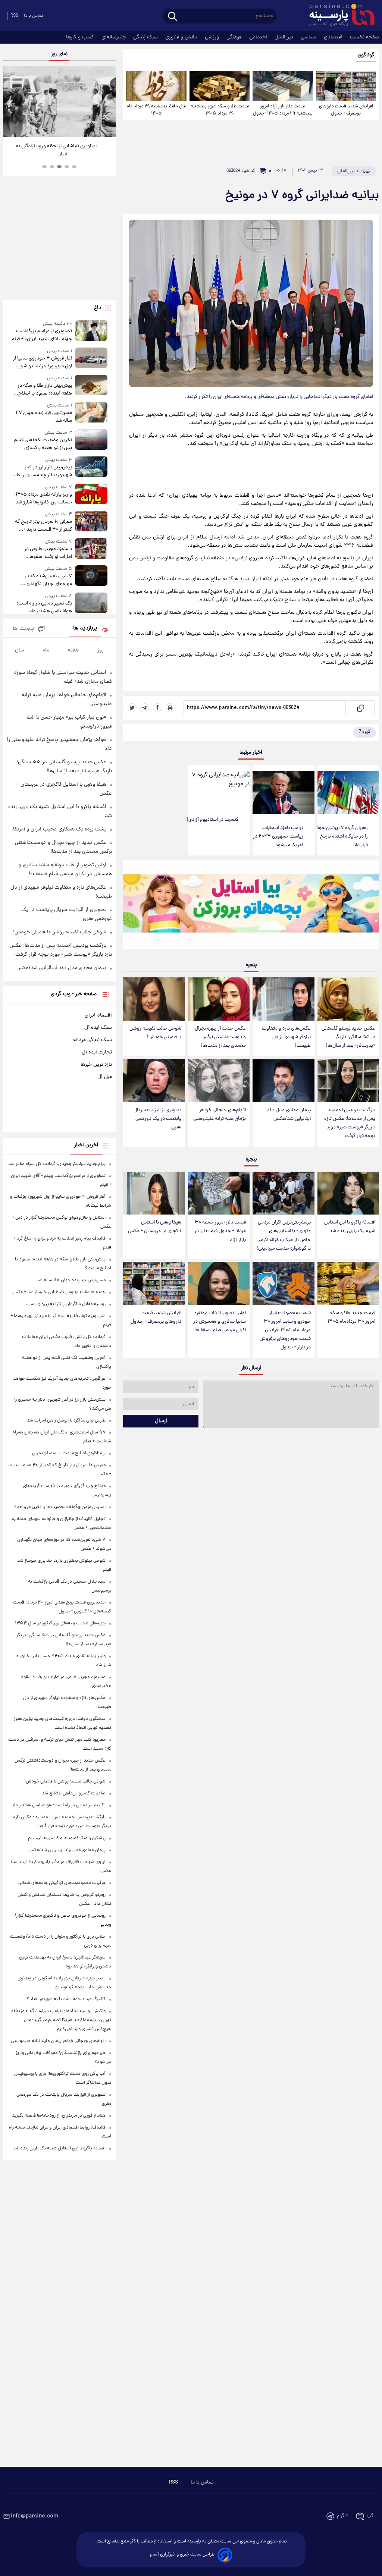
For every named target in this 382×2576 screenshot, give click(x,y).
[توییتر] (132, 708)
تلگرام (342, 2516)
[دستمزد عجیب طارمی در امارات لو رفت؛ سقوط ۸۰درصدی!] (91, 549)
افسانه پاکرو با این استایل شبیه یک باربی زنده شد (350, 1227)
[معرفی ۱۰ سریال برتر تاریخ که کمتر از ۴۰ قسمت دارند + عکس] (91, 522)
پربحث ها (23, 629)
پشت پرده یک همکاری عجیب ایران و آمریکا (60, 829)
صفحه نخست (364, 37)
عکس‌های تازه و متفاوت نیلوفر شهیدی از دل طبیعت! (286, 1037)
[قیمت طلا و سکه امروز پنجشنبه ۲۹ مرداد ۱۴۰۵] (220, 86)
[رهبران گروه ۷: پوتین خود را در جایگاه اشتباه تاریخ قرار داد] (348, 792)
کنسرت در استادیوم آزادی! (213, 820)
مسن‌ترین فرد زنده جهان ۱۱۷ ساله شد (44, 417)
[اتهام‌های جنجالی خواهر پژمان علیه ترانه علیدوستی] (219, 1081)
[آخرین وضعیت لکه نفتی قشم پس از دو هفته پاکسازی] (91, 441)
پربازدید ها (85, 629)
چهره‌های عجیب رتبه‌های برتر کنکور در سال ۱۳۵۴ (60, 1623)
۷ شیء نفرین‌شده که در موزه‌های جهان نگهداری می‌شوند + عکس (48, 580)
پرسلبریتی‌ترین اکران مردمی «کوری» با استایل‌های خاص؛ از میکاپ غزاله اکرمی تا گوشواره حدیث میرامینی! (284, 1235)
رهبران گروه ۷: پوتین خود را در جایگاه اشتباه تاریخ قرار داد (342, 837)
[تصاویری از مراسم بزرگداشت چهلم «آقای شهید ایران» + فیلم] (91, 332)
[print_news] (170, 708)
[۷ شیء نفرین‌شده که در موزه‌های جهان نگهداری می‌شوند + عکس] (91, 577)
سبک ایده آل (98, 1028)
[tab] (74, 167)
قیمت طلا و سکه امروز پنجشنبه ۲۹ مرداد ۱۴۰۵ (220, 110)
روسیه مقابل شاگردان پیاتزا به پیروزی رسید (66, 1304)
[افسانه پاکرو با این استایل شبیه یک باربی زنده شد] (348, 1193)
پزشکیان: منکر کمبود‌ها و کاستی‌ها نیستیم (67, 1838)
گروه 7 (365, 732)
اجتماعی (259, 37)
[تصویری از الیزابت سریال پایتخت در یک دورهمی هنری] (154, 1081)
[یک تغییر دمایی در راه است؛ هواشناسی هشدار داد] (91, 604)
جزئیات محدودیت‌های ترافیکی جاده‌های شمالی (62, 1883)
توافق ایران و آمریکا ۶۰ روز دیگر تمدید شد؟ (60, 146)
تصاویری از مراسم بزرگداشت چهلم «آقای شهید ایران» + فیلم (42, 335)
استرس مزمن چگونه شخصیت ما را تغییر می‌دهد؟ (60, 1507)
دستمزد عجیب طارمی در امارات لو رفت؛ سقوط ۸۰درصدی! (48, 553)
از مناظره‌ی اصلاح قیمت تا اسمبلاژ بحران (69, 1453)
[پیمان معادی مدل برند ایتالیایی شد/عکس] (283, 1081)
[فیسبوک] (157, 708)
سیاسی (309, 37)
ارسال (161, 1421)
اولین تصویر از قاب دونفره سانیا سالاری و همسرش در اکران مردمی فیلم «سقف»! (220, 1322)
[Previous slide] (11, 103)
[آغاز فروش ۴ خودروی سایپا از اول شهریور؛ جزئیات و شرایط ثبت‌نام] (91, 359)
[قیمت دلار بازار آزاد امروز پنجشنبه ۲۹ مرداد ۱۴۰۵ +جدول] (283, 86)
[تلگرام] (145, 708)
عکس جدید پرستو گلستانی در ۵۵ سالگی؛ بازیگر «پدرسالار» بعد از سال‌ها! (348, 1037)
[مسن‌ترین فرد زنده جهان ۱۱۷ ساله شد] (91, 413)
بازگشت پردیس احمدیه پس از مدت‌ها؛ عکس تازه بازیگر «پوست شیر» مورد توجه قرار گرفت (350, 1123)
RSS (14, 16)
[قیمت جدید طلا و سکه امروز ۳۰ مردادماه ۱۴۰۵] (348, 1284)
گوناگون (366, 55)
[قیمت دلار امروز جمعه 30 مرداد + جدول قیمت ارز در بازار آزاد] (219, 1193)
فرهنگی (235, 37)
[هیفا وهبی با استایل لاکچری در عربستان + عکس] (154, 1193)
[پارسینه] (338, 16)
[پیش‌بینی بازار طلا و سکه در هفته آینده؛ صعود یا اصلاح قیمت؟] (91, 386)
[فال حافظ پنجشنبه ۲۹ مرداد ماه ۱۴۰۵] (156, 86)
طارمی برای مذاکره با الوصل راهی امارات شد (66, 1421)
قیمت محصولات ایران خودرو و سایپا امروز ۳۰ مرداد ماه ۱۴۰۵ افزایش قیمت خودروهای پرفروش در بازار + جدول (285, 1331)
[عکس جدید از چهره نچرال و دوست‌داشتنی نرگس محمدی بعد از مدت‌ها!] (219, 999)
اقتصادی (334, 37)
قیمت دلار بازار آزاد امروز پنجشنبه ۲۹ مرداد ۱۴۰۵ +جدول (283, 110)
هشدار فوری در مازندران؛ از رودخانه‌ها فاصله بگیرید (59, 2116)
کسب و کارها (81, 37)
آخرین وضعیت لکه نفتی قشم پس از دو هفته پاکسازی (43, 444)
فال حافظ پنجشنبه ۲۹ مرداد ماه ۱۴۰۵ (156, 110)
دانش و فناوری (182, 37)
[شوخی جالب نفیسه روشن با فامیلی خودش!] (154, 999)
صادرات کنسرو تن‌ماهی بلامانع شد (74, 1793)
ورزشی (213, 37)
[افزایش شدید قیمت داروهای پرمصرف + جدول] (346, 86)
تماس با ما (34, 16)
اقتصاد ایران (98, 1015)
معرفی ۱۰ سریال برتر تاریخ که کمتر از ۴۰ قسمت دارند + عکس (43, 526)
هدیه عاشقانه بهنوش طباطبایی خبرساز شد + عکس (59, 1292)
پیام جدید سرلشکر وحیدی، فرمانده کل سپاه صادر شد (57, 1164)
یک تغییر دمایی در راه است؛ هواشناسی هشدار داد (44, 607)
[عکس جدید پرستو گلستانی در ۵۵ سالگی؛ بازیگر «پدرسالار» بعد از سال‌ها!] (348, 999)
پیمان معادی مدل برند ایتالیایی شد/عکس (289, 1115)
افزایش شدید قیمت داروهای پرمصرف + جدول (346, 110)
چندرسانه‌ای (114, 37)
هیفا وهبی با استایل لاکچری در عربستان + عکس (155, 1227)
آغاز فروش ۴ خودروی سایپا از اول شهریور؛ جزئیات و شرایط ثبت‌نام (43, 362)
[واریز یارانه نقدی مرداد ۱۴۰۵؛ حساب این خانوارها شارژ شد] (91, 495)
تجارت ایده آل (97, 1052)
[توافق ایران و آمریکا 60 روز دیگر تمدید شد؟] (59, 102)
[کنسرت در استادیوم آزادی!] (219, 788)
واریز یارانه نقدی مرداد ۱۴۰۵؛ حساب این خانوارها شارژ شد (43, 499)
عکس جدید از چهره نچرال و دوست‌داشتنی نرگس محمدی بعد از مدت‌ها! (220, 1037)
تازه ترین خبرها (96, 1065)
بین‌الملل (285, 37)
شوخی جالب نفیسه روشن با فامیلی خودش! (155, 1033)
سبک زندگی (146, 37)
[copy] (360, 708)
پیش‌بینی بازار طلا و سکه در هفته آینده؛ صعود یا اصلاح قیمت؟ (45, 390)
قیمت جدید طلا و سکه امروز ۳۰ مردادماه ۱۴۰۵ (351, 1317)
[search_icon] (173, 17)
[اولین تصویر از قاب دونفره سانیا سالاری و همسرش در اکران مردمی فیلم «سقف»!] (219, 1284)
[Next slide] (107, 103)
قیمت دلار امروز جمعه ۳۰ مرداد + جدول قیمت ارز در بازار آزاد (220, 1231)
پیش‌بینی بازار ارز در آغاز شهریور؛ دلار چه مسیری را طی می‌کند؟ (43, 471)
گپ (370, 2516)
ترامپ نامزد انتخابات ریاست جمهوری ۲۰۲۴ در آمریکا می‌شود (278, 837)
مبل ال (105, 1077)
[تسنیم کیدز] (251, 906)
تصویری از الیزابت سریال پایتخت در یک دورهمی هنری (157, 1119)
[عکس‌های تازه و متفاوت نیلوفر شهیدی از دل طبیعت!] (283, 999)
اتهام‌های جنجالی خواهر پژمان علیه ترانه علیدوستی (220, 1115)
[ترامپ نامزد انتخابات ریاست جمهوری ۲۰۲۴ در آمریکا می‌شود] (283, 792)
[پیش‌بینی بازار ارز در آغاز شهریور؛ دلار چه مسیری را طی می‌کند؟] (91, 468)
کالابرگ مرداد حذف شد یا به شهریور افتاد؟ (66, 1999)
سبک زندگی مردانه (93, 1040)
